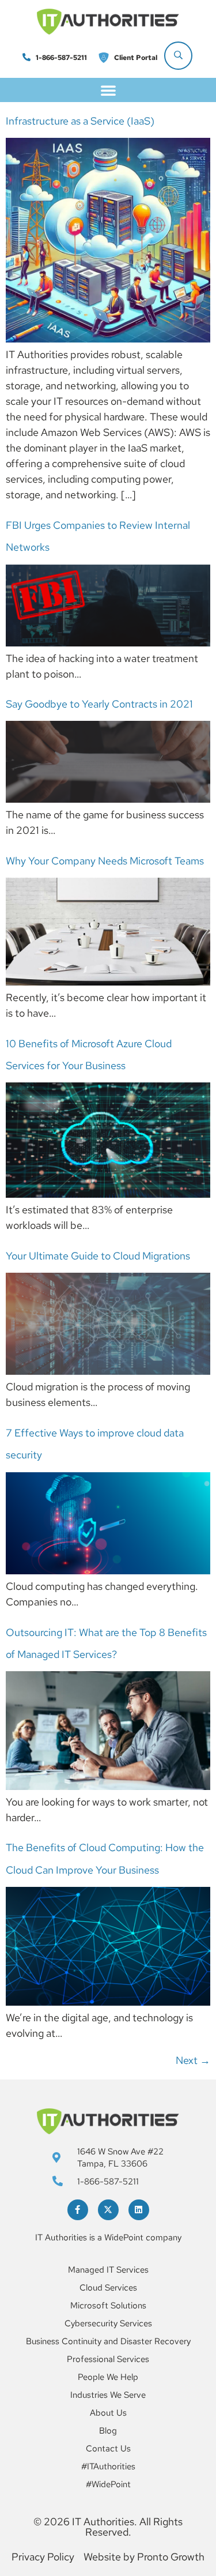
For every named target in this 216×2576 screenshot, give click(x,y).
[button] (108, 90)
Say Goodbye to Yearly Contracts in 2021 (99, 704)
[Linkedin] (139, 2210)
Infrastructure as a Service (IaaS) (80, 121)
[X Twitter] (108, 2210)
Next (193, 2060)
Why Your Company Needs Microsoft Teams (105, 861)
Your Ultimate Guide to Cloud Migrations (98, 1256)
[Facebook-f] (78, 2210)
